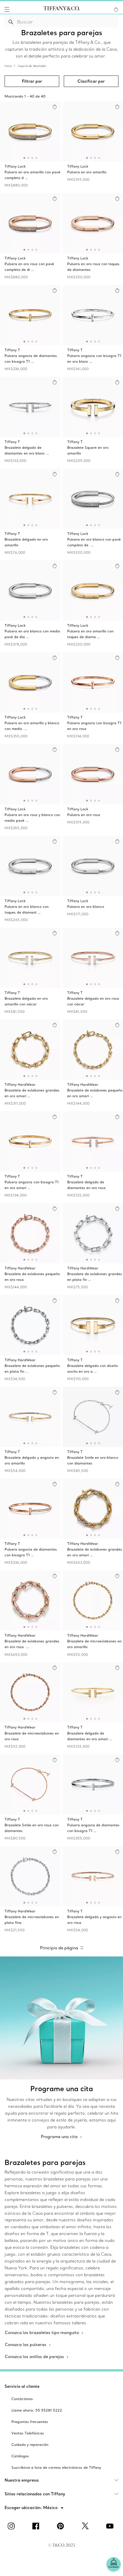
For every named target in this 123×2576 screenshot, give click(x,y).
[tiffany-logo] (61, 9)
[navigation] (7, 9)
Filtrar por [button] (32, 81)
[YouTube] (111, 2526)
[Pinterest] (61, 2526)
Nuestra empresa (22, 2480)
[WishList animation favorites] (116, 10)
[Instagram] (12, 2526)
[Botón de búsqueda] (11, 22)
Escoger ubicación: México (32, 2508)
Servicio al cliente (22, 2386)
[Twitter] (86, 2526)
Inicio (8, 66)
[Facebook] (37, 2526)
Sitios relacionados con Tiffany (35, 2494)
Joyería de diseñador (32, 66)
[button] (7, 9)
